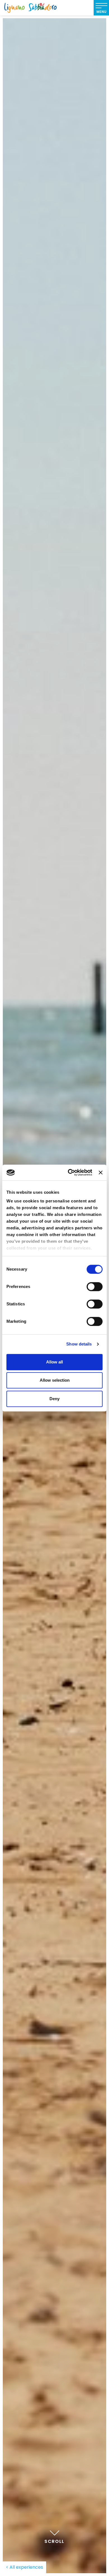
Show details (79, 1344)
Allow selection (55, 1380)
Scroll (54, 2541)
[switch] (95, 1287)
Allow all (54, 1362)
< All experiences (24, 2567)
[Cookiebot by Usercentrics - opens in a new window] (69, 1172)
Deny (54, 1399)
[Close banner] (101, 1172)
